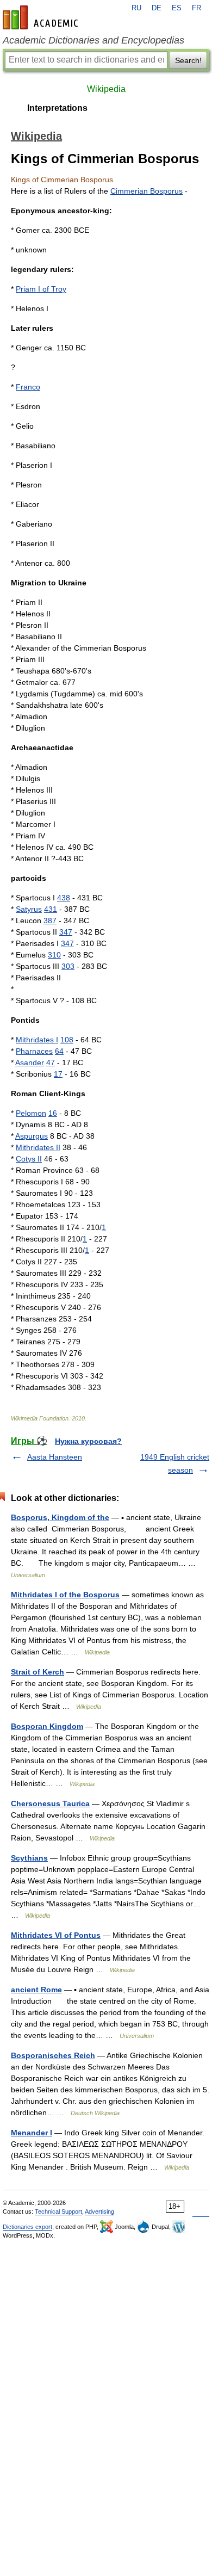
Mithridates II (38, 1147)
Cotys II (29, 1159)
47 (51, 1062)
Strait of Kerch (38, 1672)
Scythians (29, 1858)
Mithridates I (37, 1040)
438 (64, 898)
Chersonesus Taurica (50, 1803)
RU (136, 8)
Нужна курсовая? (88, 1441)
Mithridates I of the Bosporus (65, 1595)
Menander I (32, 2133)
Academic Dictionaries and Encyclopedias (93, 40)
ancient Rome (36, 1990)
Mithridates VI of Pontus (56, 1935)
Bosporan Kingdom (47, 1726)
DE (157, 8)
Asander (30, 1062)
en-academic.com (42, 17)
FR (197, 8)
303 (68, 966)
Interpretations (57, 108)
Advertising (99, 2211)
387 (50, 921)
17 (58, 1074)
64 (59, 1051)
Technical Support (58, 2211)
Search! (188, 60)
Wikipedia (106, 89)
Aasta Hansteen (55, 1457)
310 (54, 955)
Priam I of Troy (41, 289)
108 (67, 1040)
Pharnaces (34, 1051)
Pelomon (31, 1113)
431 (51, 909)
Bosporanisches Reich (53, 2055)
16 (53, 1113)
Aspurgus (32, 1136)
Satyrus (29, 909)
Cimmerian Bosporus (146, 191)
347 (66, 932)
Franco (28, 387)
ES (177, 8)
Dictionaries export (27, 2227)
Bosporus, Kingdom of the (60, 1517)
